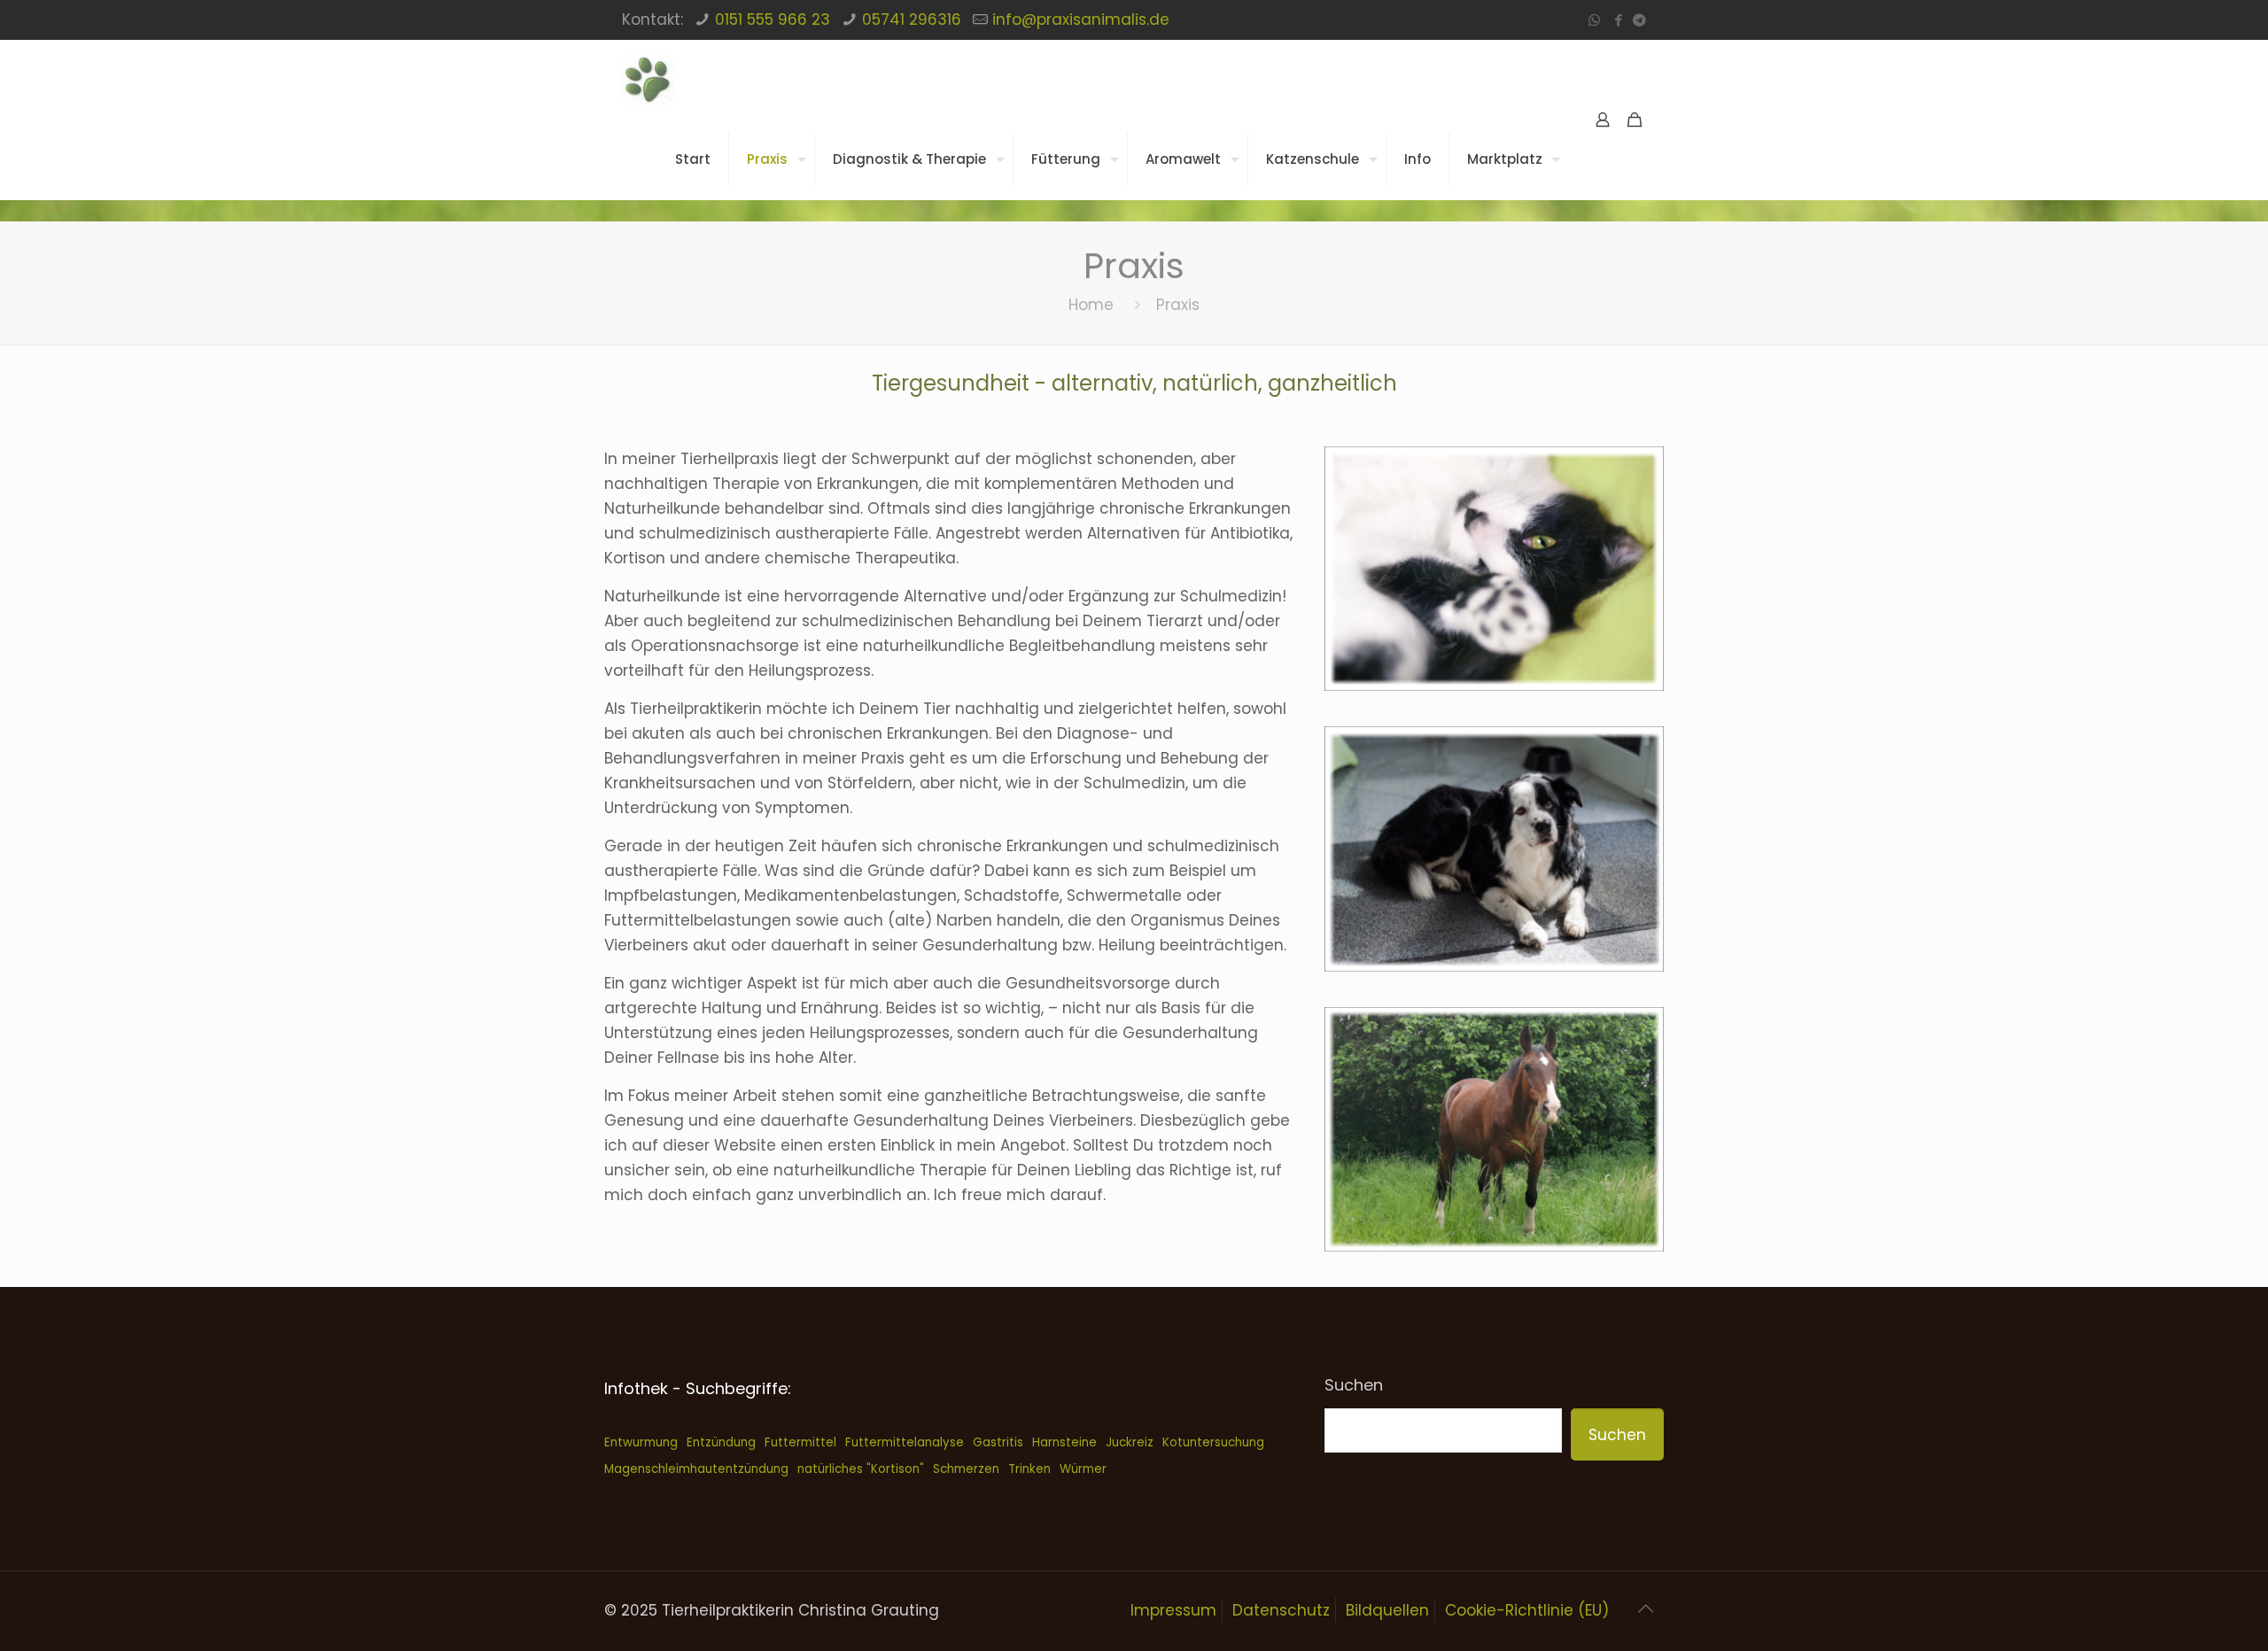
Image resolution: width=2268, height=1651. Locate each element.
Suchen (1354, 1385)
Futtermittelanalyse (905, 1442)
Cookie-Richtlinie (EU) (1527, 1610)
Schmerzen (966, 1469)
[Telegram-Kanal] (1639, 20)
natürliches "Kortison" (861, 1469)
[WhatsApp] (1594, 20)
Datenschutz (1281, 1610)
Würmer (1083, 1469)
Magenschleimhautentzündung (696, 1469)
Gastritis (998, 1442)
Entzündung (721, 1442)
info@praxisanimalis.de (1081, 19)
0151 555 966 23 (773, 19)
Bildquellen (1387, 1610)
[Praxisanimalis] (648, 80)
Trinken (1029, 1469)
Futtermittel (800, 1442)
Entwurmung (641, 1442)
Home (1091, 305)
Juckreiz (1130, 1442)
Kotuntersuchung (1213, 1442)
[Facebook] (1618, 20)
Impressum (1173, 1610)
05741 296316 (912, 19)
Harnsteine (1064, 1442)
